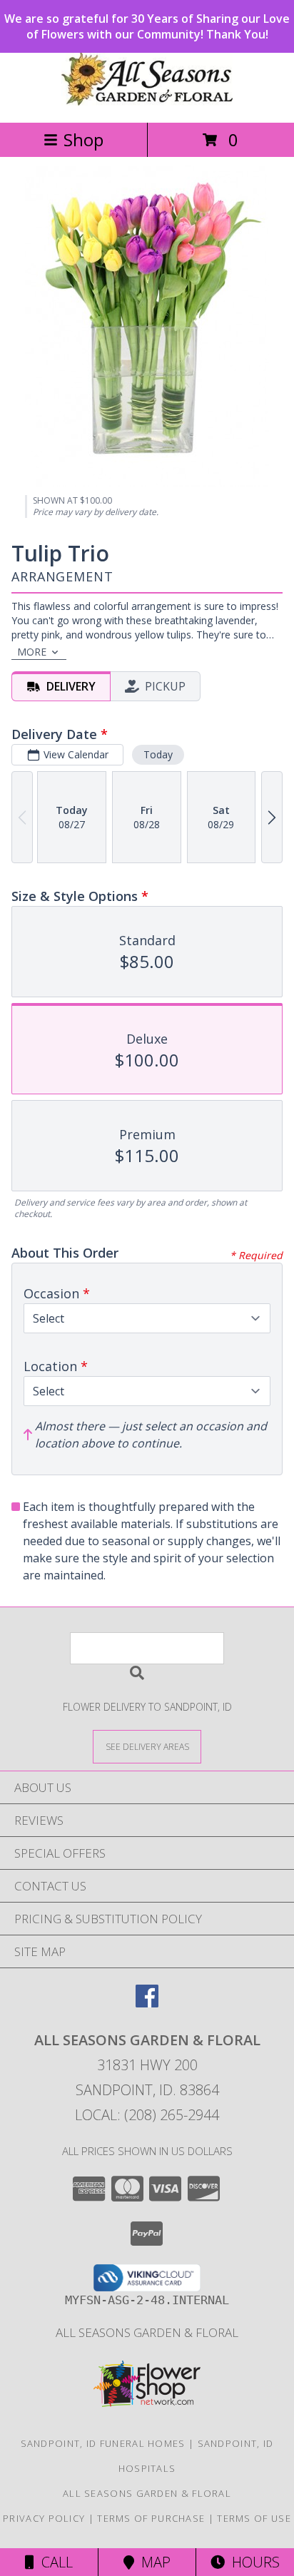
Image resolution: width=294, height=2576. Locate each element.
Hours (252, 2562)
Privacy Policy (44, 2518)
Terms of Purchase (151, 2518)
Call (54, 2562)
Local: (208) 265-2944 (147, 2115)
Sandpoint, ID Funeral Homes (103, 2443)
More (32, 652)
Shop (83, 139)
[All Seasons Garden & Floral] (147, 102)
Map (152, 2562)
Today (158, 754)
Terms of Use (254, 2518)
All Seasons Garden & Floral (147, 2332)
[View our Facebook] (147, 2003)
